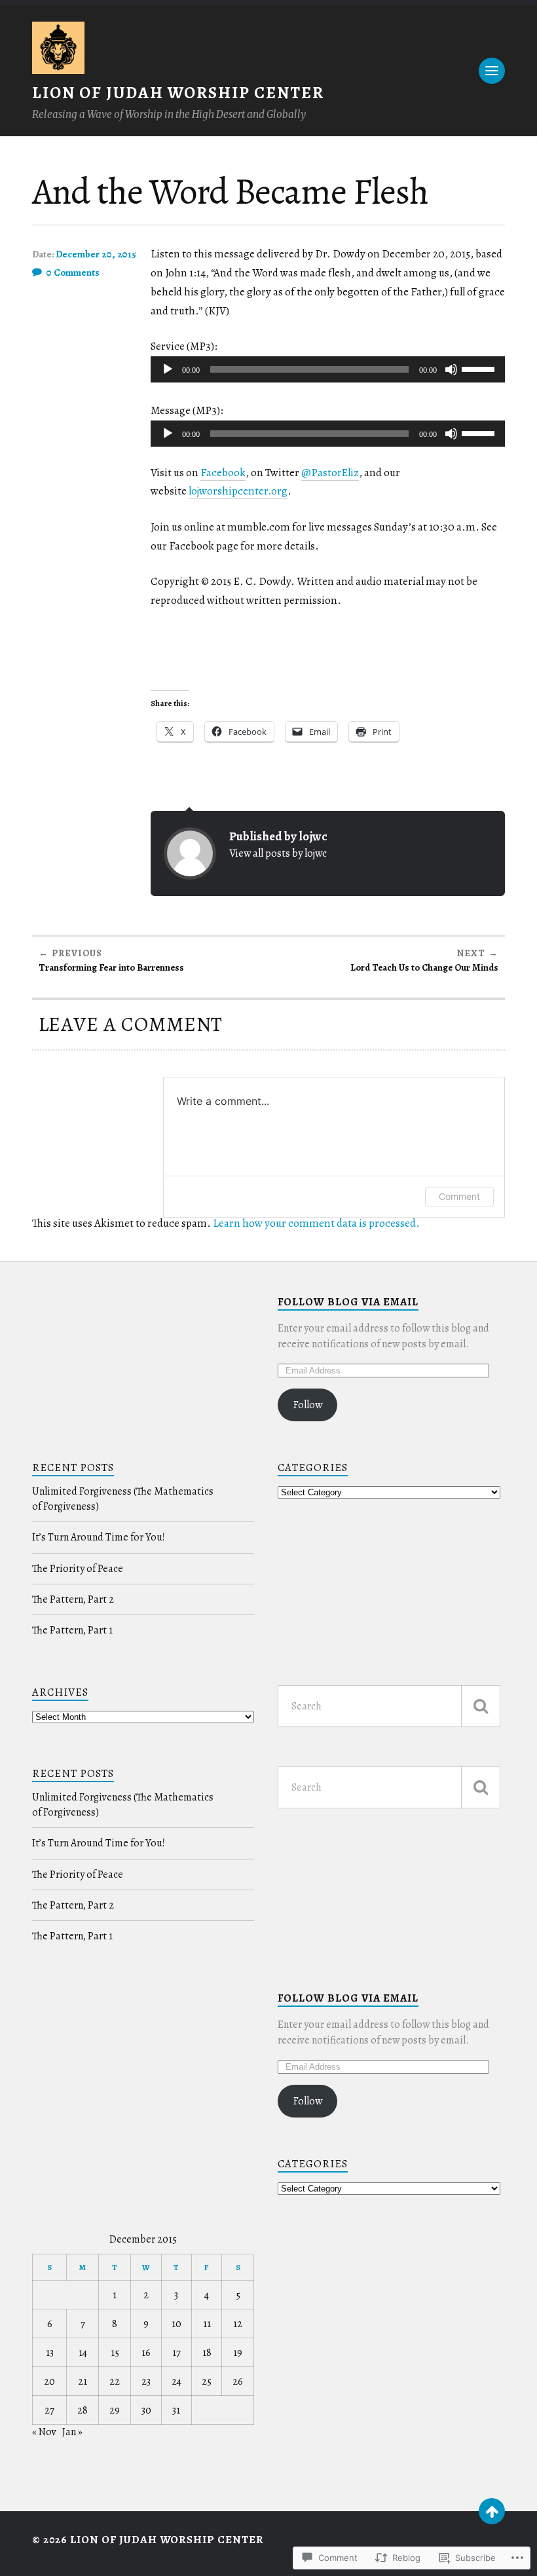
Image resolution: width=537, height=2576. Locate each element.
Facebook (223, 473)
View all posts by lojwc (278, 853)
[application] (328, 369)
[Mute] (451, 369)
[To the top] (492, 2511)
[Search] (481, 1706)
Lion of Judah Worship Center (178, 93)
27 (49, 2410)
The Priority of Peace (78, 1569)
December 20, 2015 (96, 254)
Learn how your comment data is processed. (316, 1223)
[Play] (168, 369)
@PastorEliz (330, 473)
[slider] (480, 368)
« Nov (44, 2432)
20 (49, 2381)
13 (50, 2353)
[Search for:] (389, 1706)
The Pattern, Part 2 (73, 1599)
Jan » (72, 2432)
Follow (308, 1405)
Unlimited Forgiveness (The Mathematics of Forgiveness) (123, 1499)
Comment (459, 1196)
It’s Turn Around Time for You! (99, 1537)
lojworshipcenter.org (238, 491)
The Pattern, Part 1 (72, 1630)
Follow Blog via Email (348, 1302)
